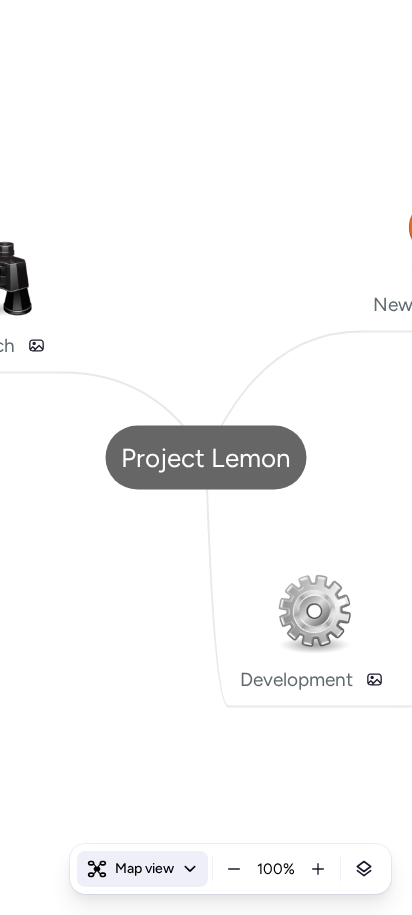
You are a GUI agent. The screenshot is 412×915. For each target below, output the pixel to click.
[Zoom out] (234, 869)
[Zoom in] (318, 869)
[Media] (37, 345)
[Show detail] (364, 869)
